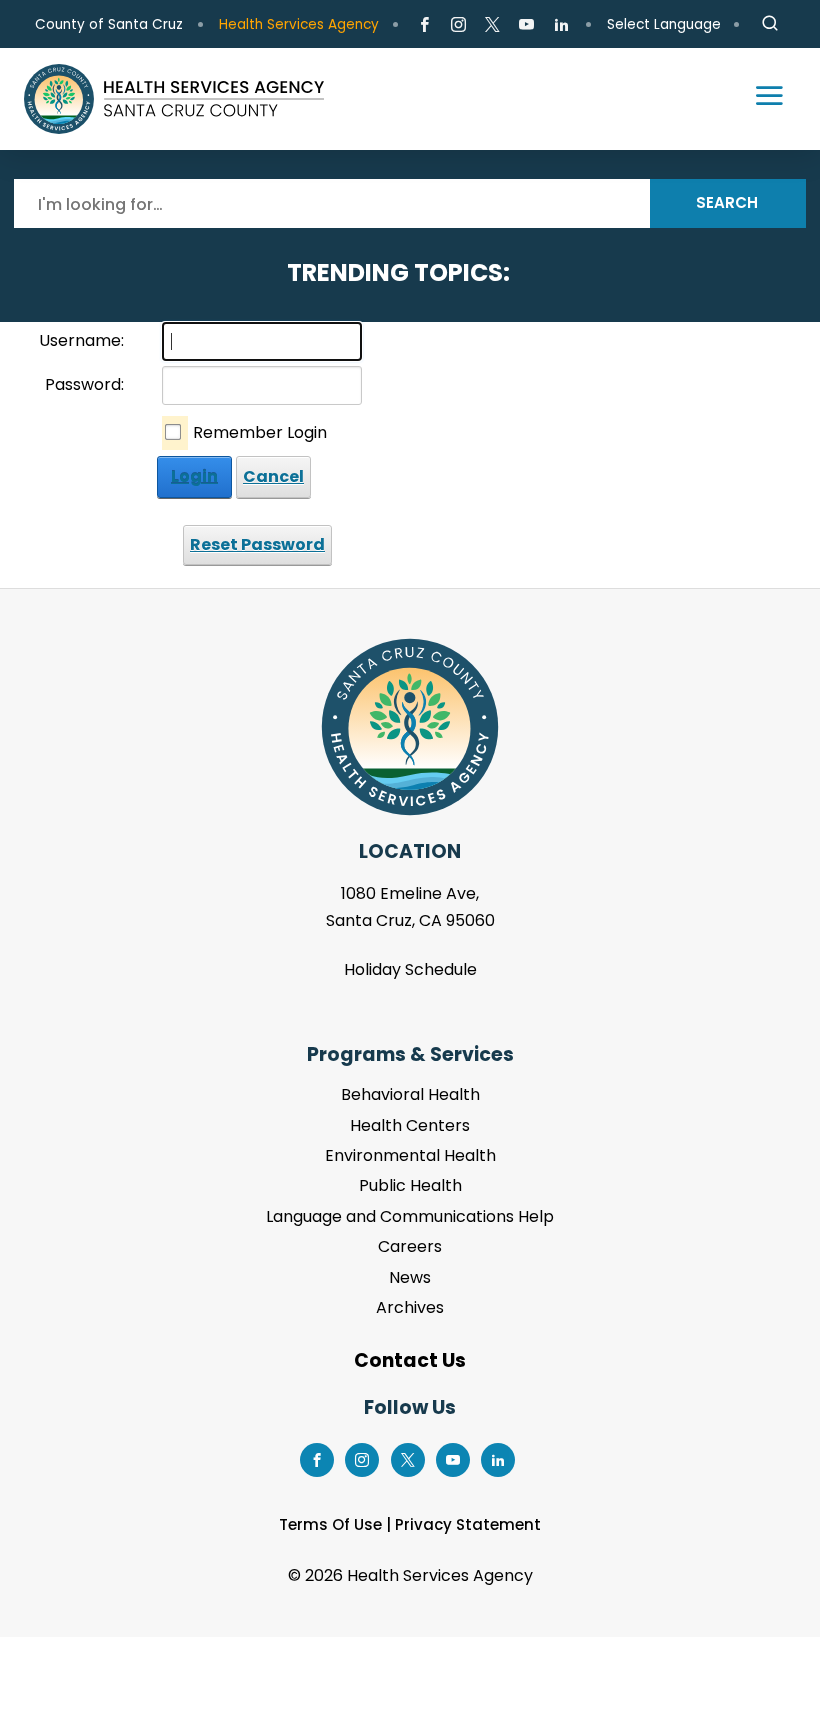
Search (727, 202)
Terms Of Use (330, 1524)
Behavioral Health (410, 1094)
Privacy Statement (468, 1524)
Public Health (410, 1185)
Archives (410, 1307)
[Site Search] (770, 24)
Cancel (273, 476)
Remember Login (260, 432)
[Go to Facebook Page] (424, 25)
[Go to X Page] (492, 25)
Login (194, 476)
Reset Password (257, 544)
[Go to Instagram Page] (458, 25)
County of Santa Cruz (109, 24)
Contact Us (410, 1360)
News (410, 1277)
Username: (81, 340)
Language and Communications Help (410, 1216)
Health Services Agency (299, 24)
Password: (84, 384)
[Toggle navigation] (760, 99)
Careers (410, 1246)
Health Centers (410, 1125)
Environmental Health (410, 1155)
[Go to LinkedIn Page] (560, 25)
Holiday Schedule (410, 969)
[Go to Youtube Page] (526, 25)
